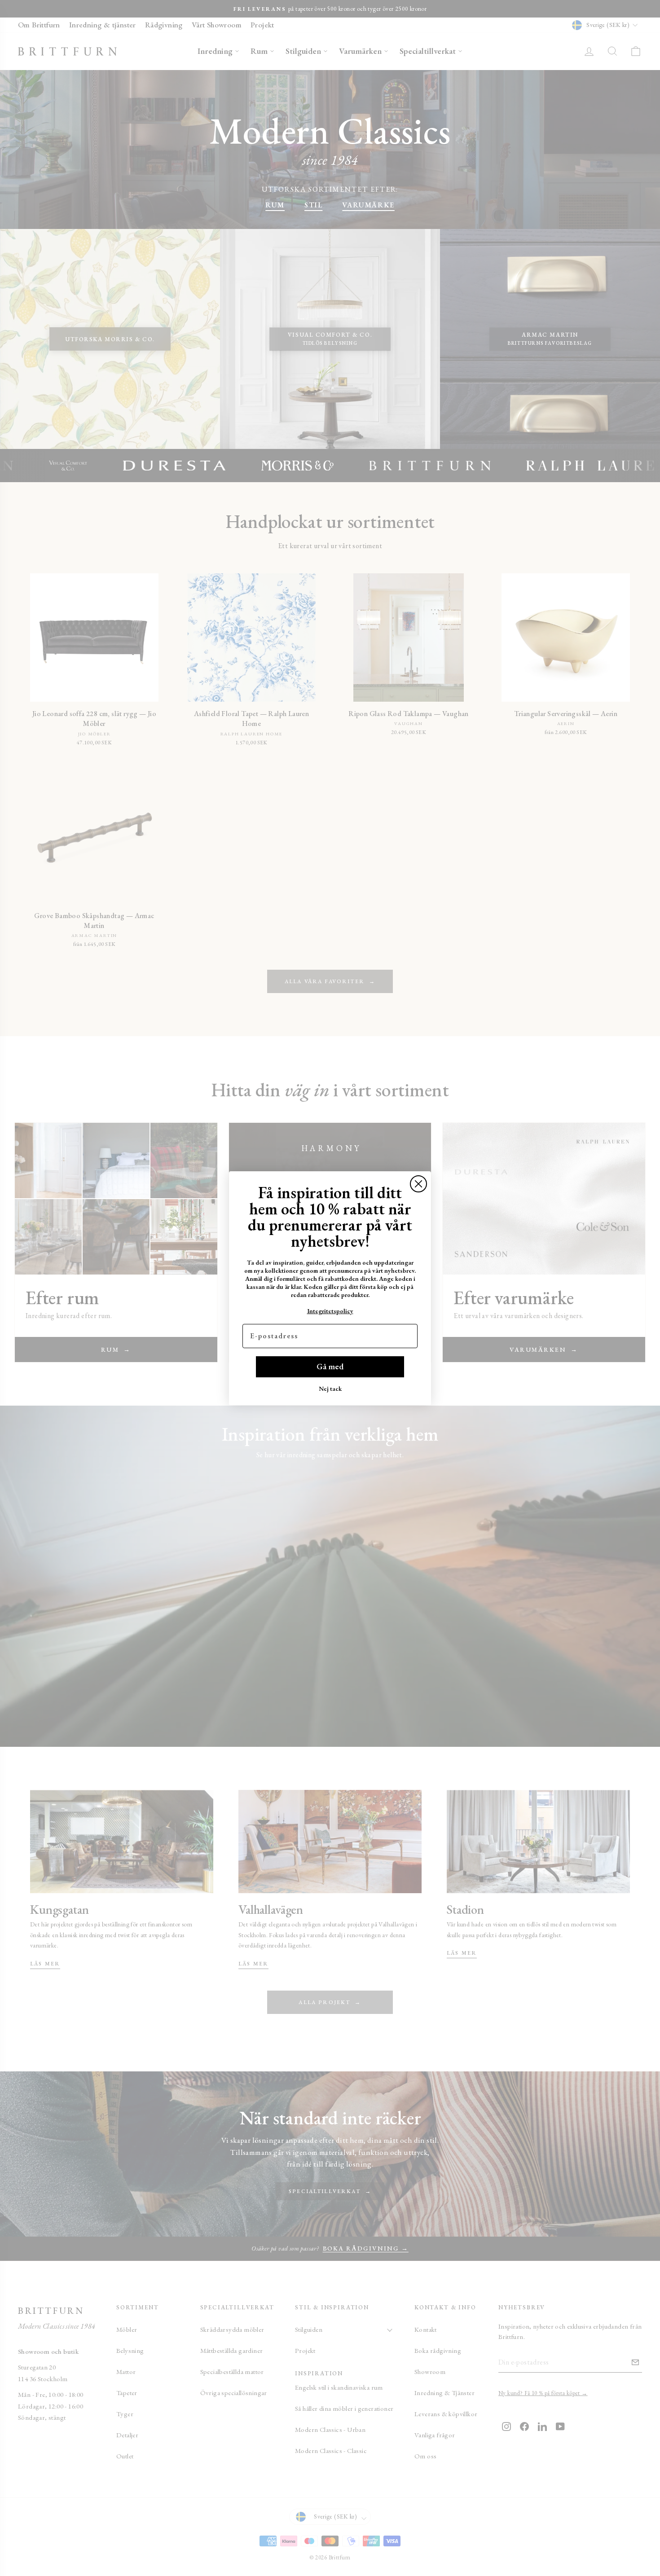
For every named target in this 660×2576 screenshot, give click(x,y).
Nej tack (330, 1389)
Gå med (330, 1366)
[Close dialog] (418, 1184)
